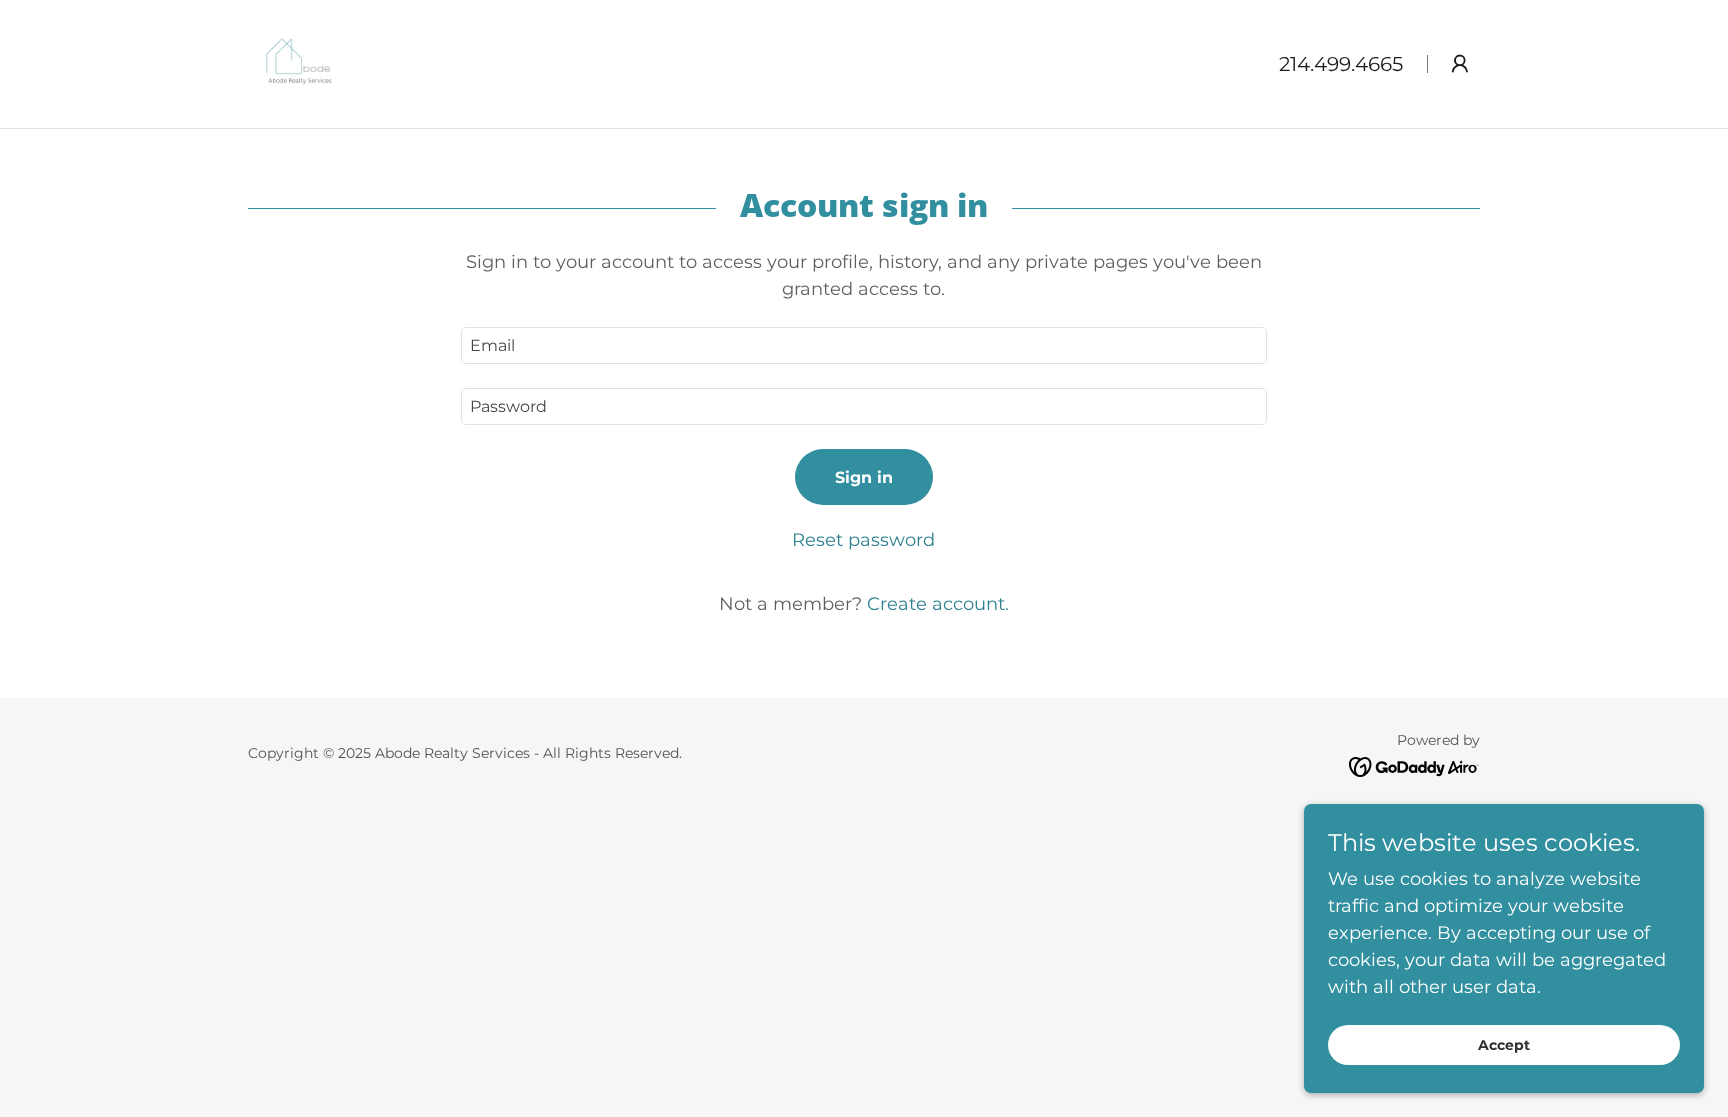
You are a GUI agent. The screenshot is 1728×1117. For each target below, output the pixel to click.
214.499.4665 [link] (1341, 64)
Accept (1504, 1045)
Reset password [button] (863, 540)
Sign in (864, 477)
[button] (1460, 64)
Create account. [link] (938, 604)
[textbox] (863, 345)
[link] (300, 63)
